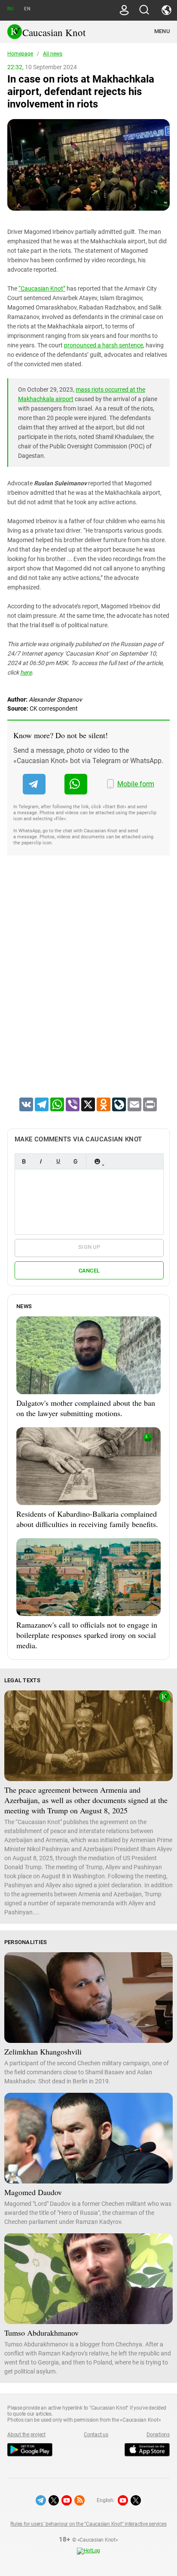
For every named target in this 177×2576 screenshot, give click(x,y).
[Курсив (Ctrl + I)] (41, 1161)
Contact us (96, 2435)
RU (10, 9)
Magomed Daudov (33, 2192)
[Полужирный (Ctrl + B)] (24, 1161)
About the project (26, 2435)
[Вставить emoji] (97, 1161)
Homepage (20, 54)
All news (53, 54)
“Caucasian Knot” (42, 288)
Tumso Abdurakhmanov (41, 2333)
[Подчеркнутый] (58, 1161)
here (26, 672)
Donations (158, 2435)
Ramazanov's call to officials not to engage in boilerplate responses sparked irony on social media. (87, 1635)
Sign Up (89, 1247)
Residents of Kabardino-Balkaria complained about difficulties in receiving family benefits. (87, 1519)
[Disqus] (88, 987)
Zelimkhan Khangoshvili (43, 2052)
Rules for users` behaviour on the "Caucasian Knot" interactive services (88, 2524)
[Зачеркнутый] (75, 1161)
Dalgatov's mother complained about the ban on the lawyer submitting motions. (86, 1408)
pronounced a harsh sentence (104, 345)
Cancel (89, 1271)
